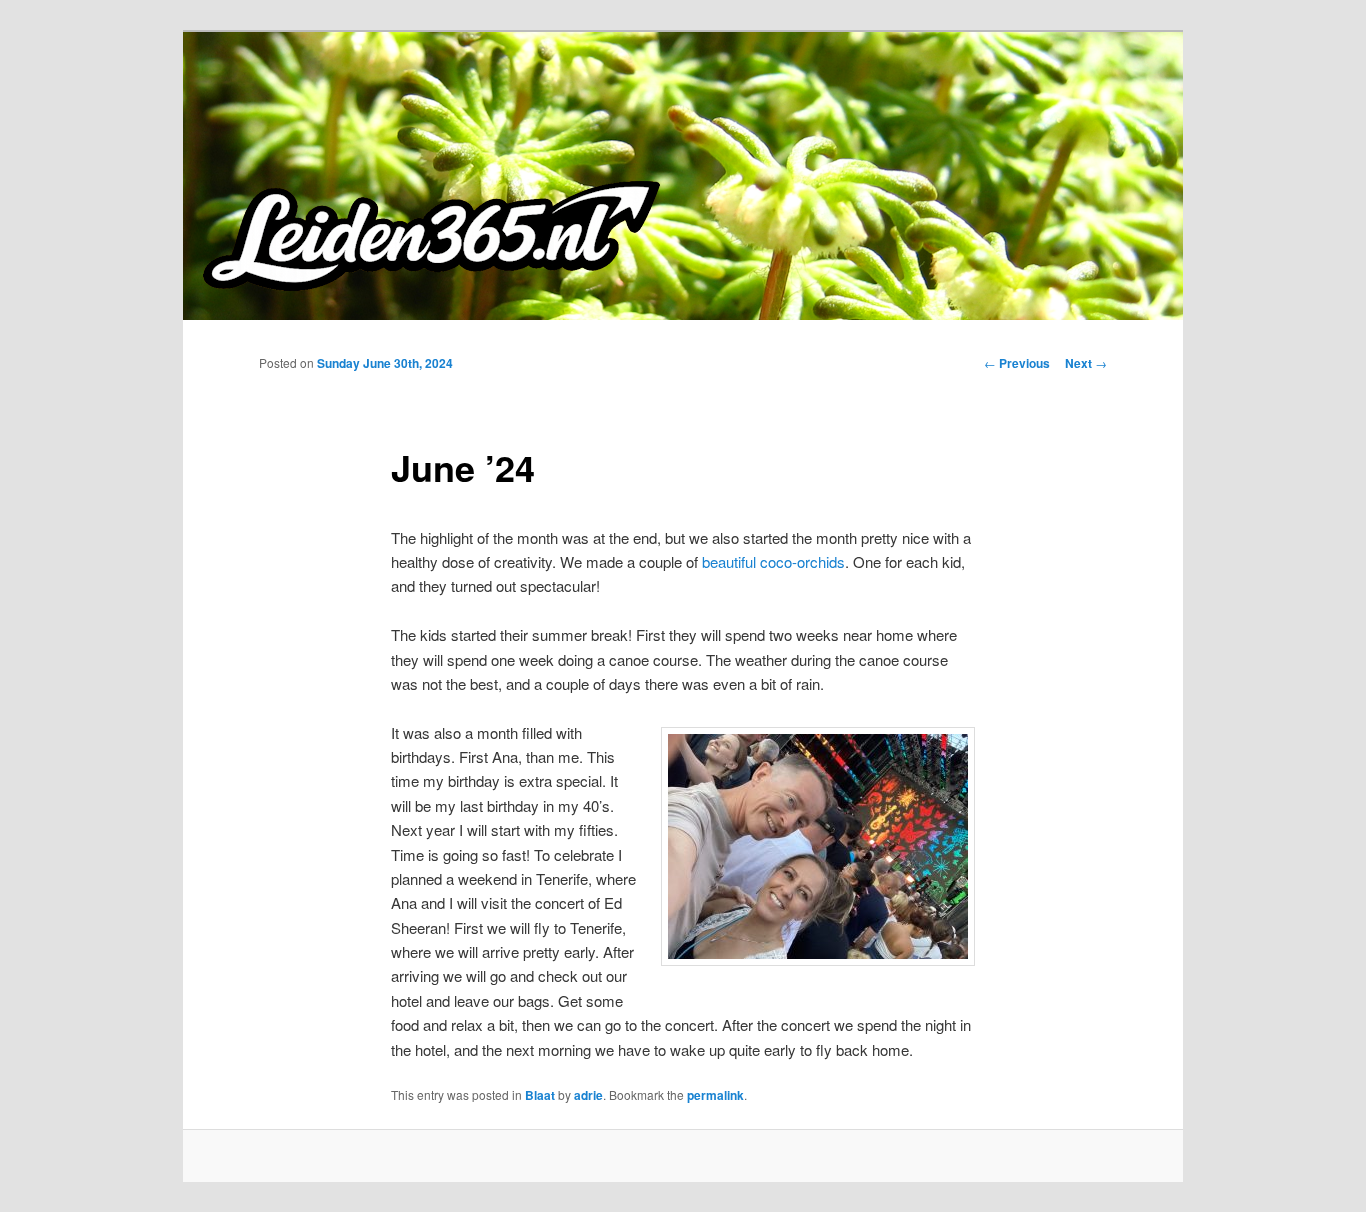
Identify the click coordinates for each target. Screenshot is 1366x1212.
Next (1086, 363)
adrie (588, 1095)
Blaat (540, 1095)
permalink (715, 1095)
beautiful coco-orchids (773, 561)
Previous (1017, 363)
